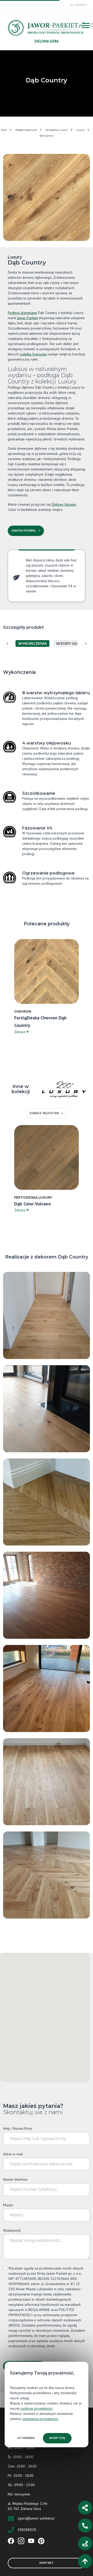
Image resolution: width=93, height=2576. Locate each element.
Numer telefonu (15, 2179)
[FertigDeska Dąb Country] (47, 1781)
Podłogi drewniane (26, 130)
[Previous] (7, 643)
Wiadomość (12, 2230)
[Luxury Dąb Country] (47, 1315)
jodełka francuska (33, 354)
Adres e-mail (13, 2154)
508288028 (27, 2530)
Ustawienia (26, 2438)
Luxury (80, 130)
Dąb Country (47, 136)
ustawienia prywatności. (41, 2419)
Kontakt (47, 2563)
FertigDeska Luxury (57, 130)
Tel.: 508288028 (78, 5)
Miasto (8, 2205)
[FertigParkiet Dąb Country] (47, 1875)
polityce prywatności (37, 2408)
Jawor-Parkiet (27, 318)
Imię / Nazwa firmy (18, 2128)
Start (4, 130)
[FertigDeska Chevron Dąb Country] (47, 1502)
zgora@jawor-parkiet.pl (36, 2518)
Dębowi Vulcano (64, 504)
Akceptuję (57, 2438)
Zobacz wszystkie (44, 1113)
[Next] (86, 643)
